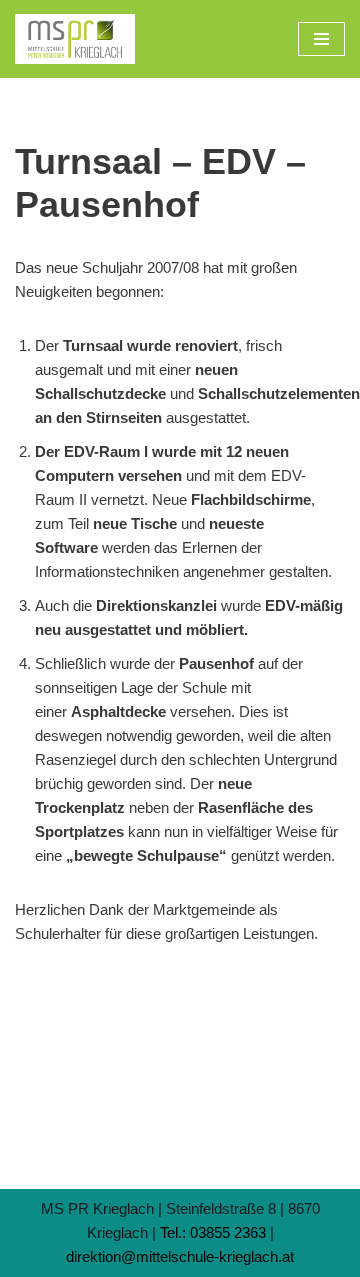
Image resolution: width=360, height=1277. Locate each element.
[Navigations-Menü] (321, 39)
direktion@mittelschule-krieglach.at (180, 1256)
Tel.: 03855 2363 (213, 1232)
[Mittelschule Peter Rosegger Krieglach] (75, 39)
